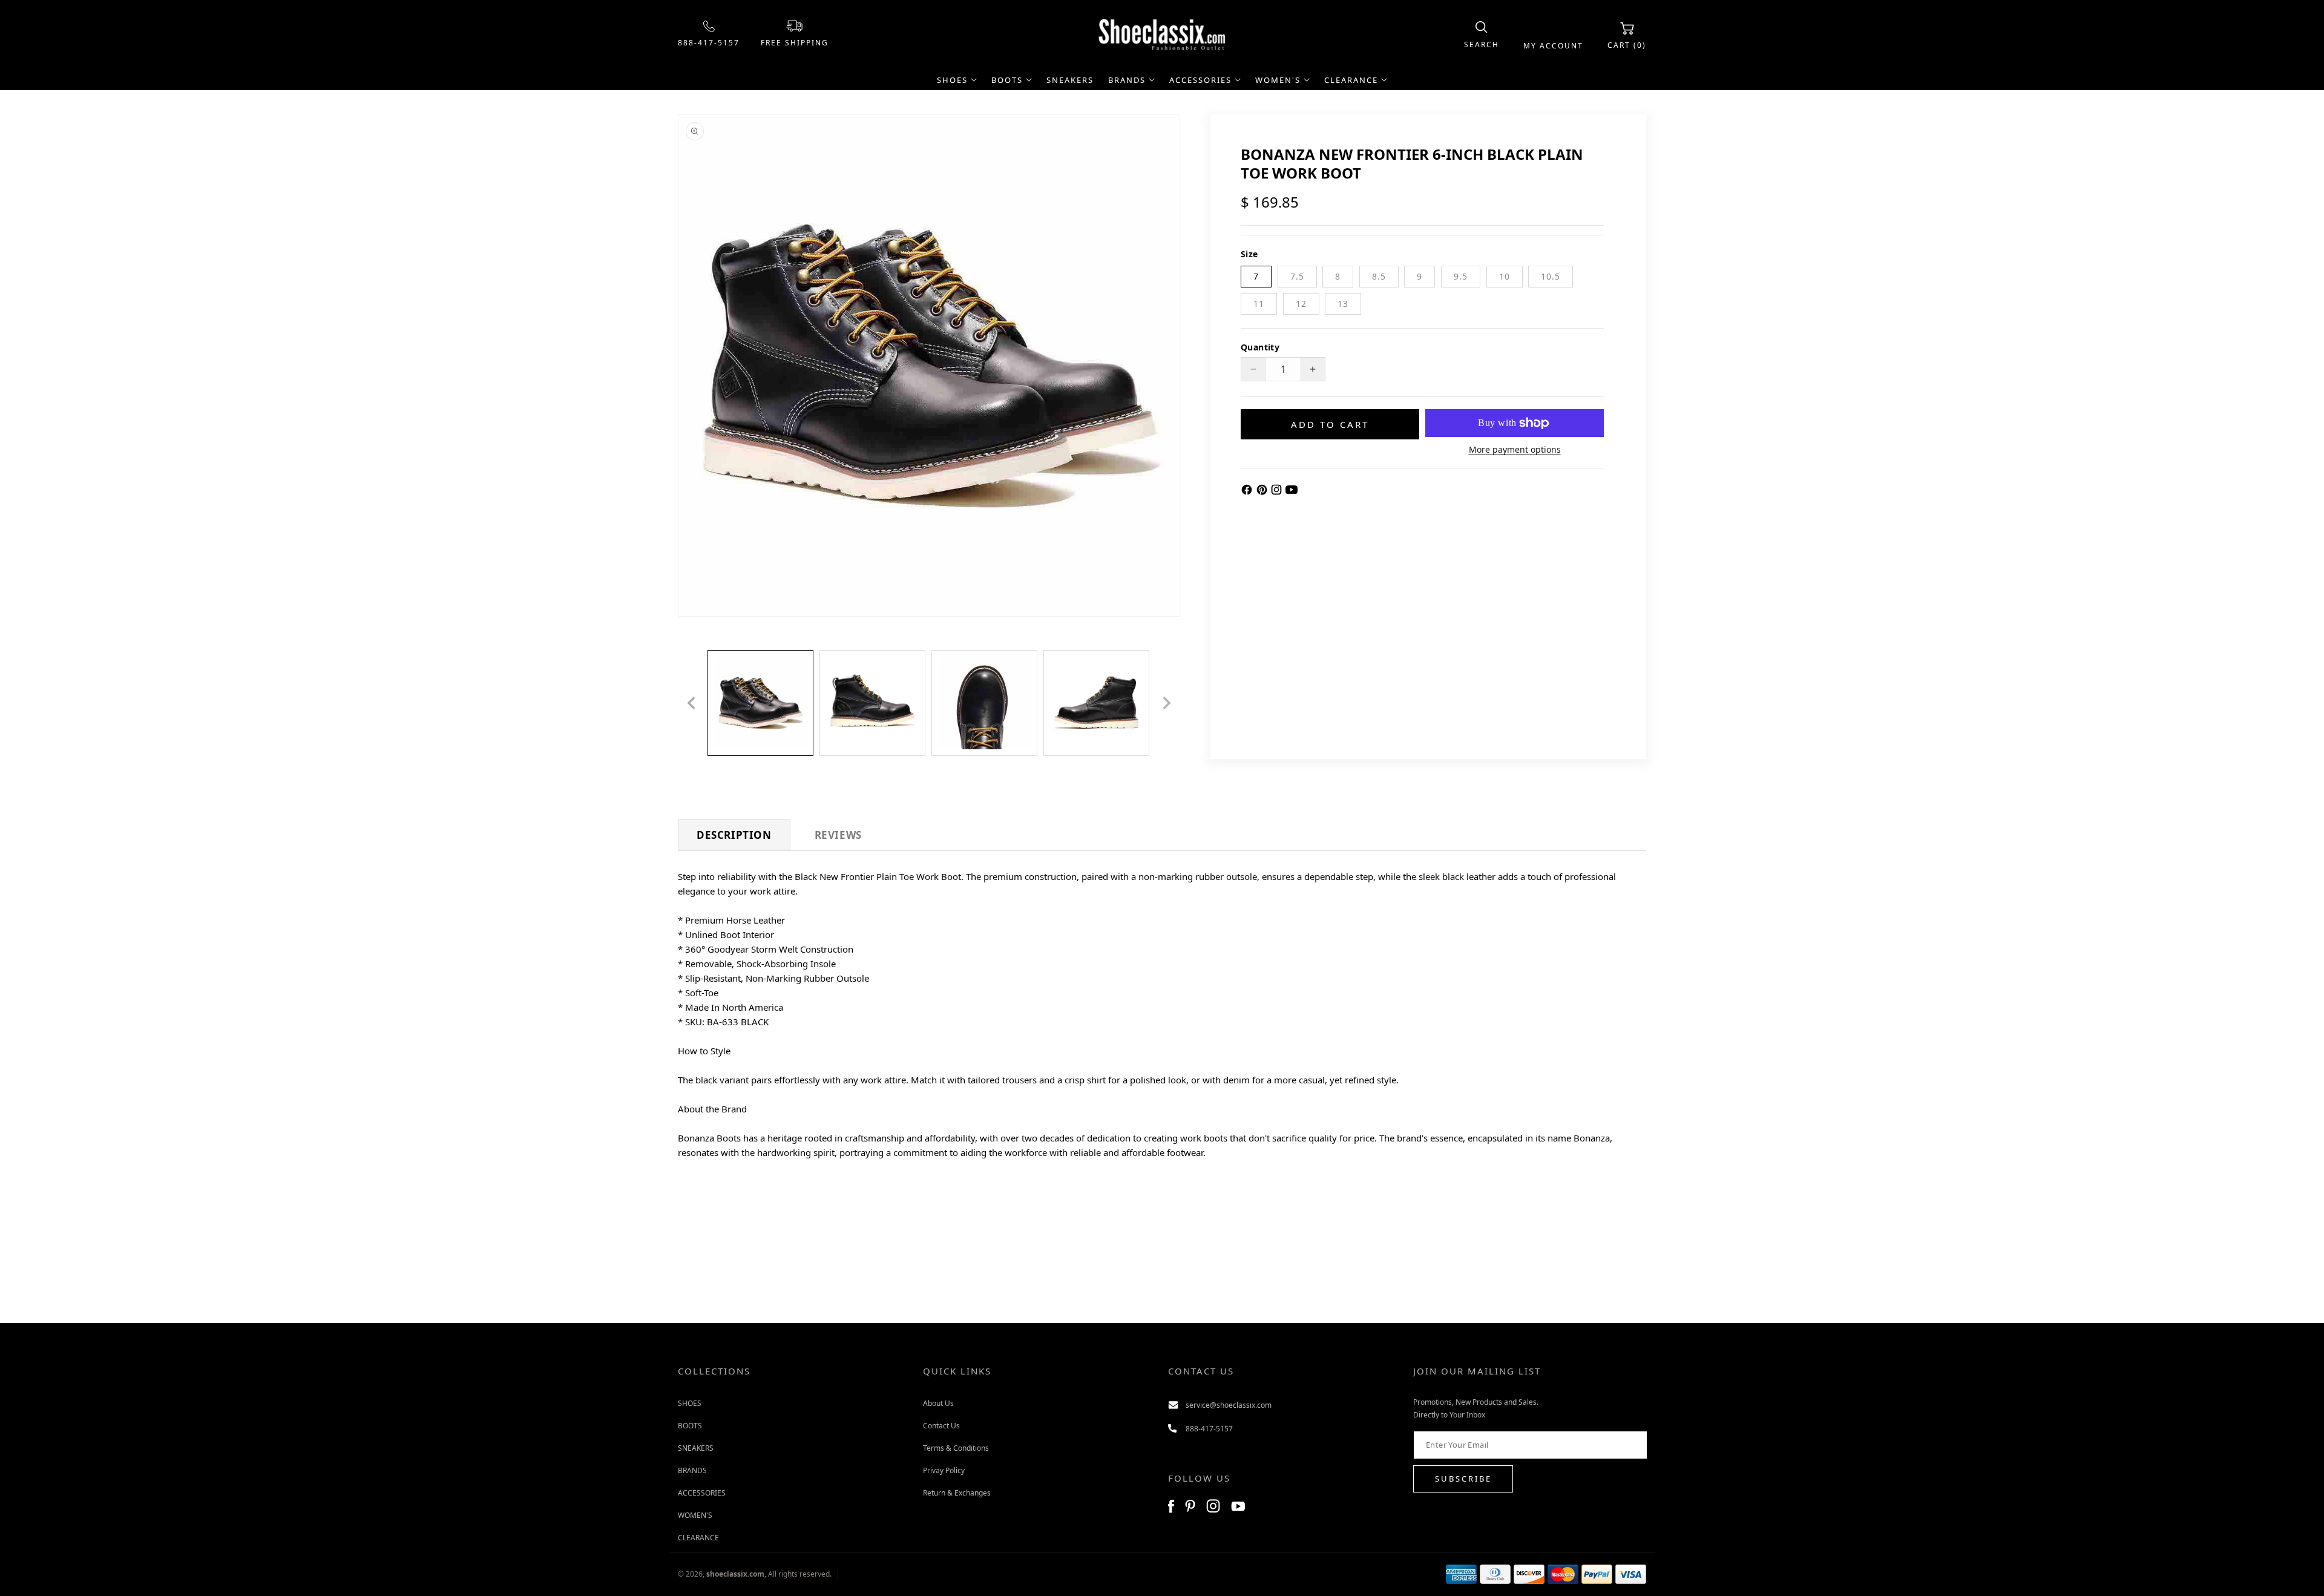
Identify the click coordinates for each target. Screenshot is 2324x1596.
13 (1343, 304)
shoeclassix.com (735, 1574)
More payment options (1515, 449)
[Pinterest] (1263, 492)
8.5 (1379, 276)
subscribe (1463, 1479)
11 (1259, 304)
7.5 (1297, 276)
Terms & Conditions (956, 1447)
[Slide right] (1167, 703)
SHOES (690, 1403)
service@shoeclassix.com (1229, 1404)
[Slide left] (691, 703)
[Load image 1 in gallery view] (760, 703)
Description (734, 835)
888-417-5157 (709, 43)
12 (1301, 304)
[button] (1482, 35)
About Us (938, 1403)
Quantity (1260, 347)
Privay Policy (944, 1470)
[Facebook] (1248, 492)
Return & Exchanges (957, 1492)
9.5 (1461, 276)
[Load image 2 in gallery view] (872, 703)
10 (1505, 276)
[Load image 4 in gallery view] (1096, 703)
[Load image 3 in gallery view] (984, 703)
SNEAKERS (696, 1447)
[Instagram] (1278, 492)
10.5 (1551, 276)
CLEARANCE (698, 1537)
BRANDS (692, 1470)
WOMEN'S (695, 1515)
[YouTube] (1292, 492)
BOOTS (690, 1425)
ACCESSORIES (702, 1492)
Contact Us (941, 1425)
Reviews (838, 835)
